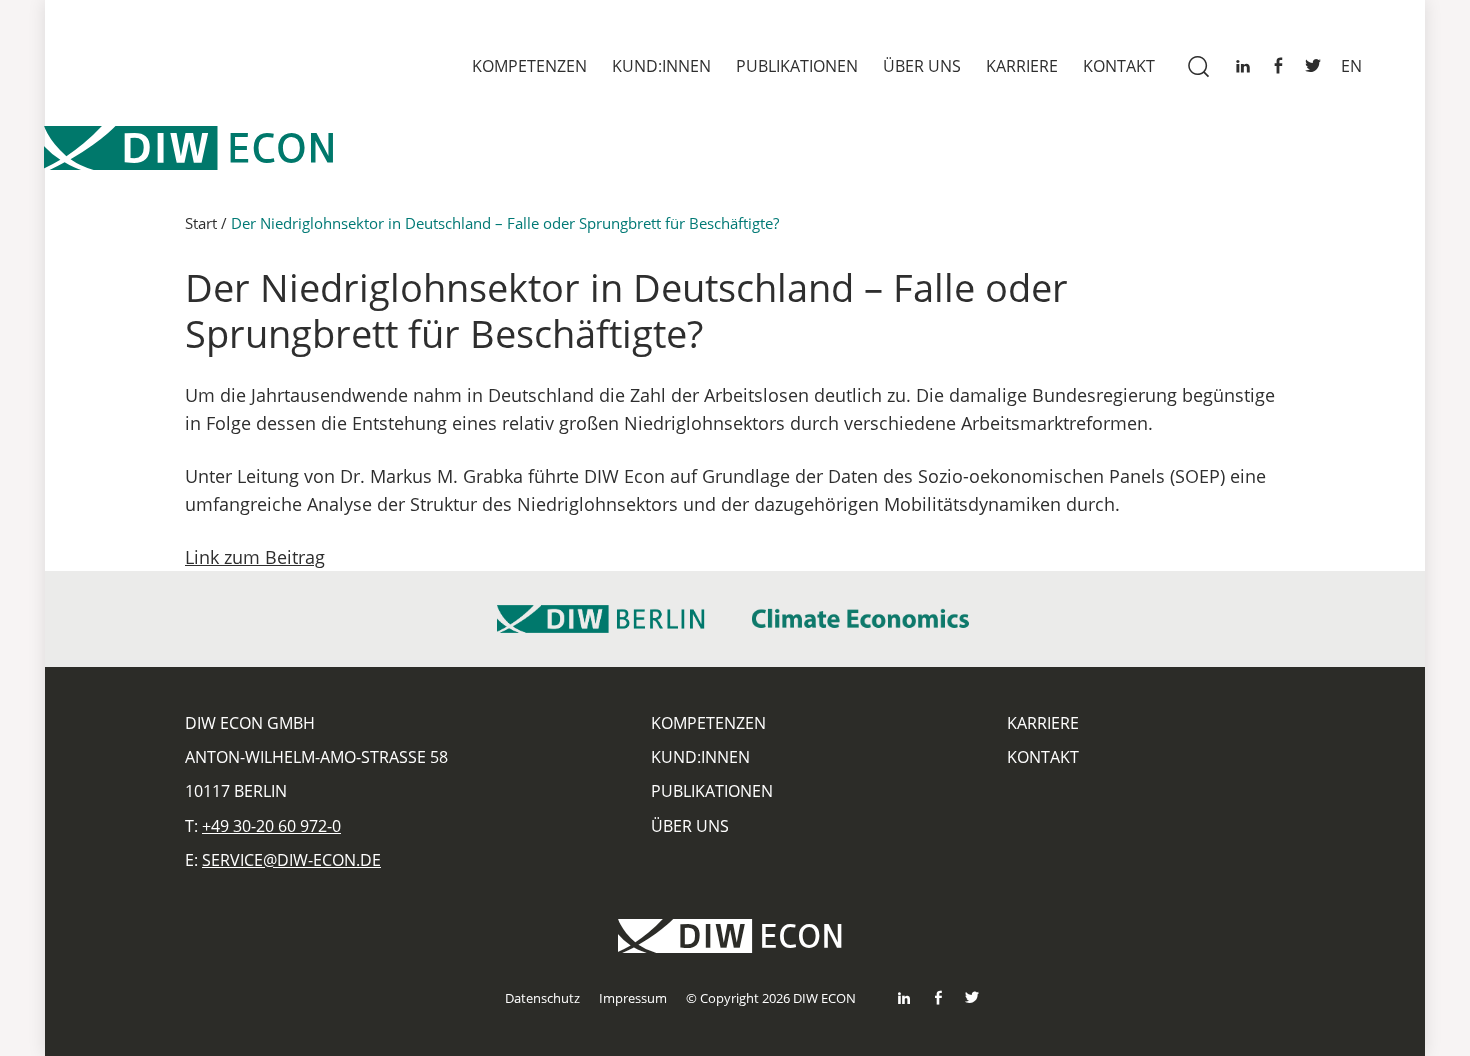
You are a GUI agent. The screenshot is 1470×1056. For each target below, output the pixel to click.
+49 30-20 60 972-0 (271, 826)
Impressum (633, 998)
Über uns (922, 66)
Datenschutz (542, 998)
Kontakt (1119, 66)
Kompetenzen (529, 66)
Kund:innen (661, 66)
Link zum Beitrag (255, 557)
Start (201, 223)
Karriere (1022, 66)
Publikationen (797, 66)
